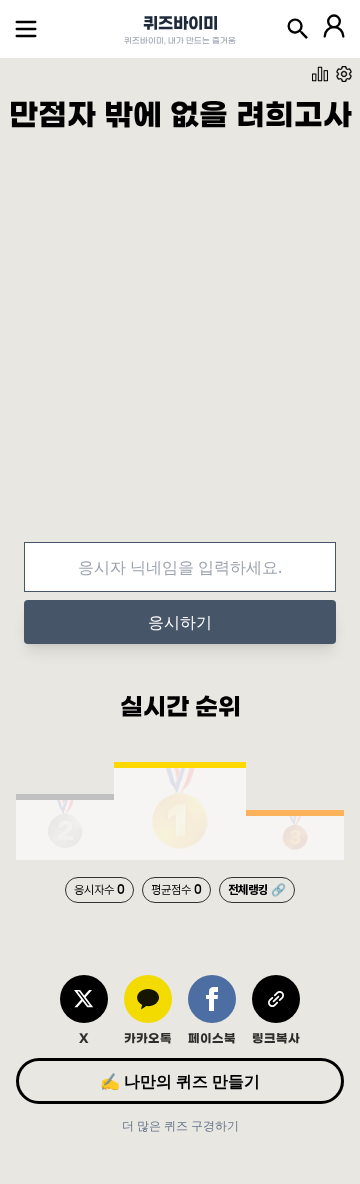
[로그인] (334, 29)
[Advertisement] (180, 354)
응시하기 (180, 622)
